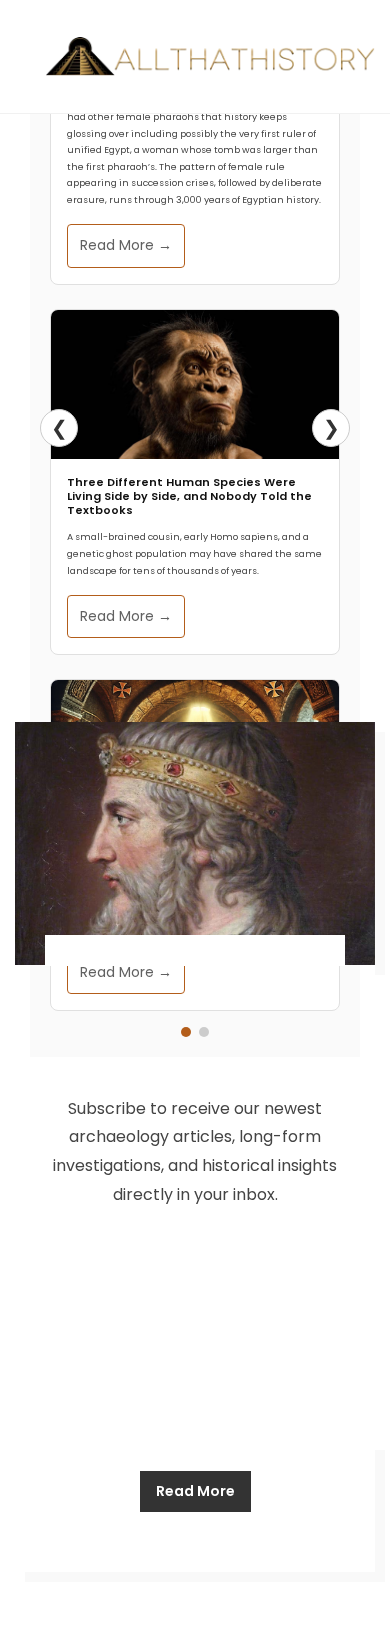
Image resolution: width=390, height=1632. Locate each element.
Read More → (126, 245)
